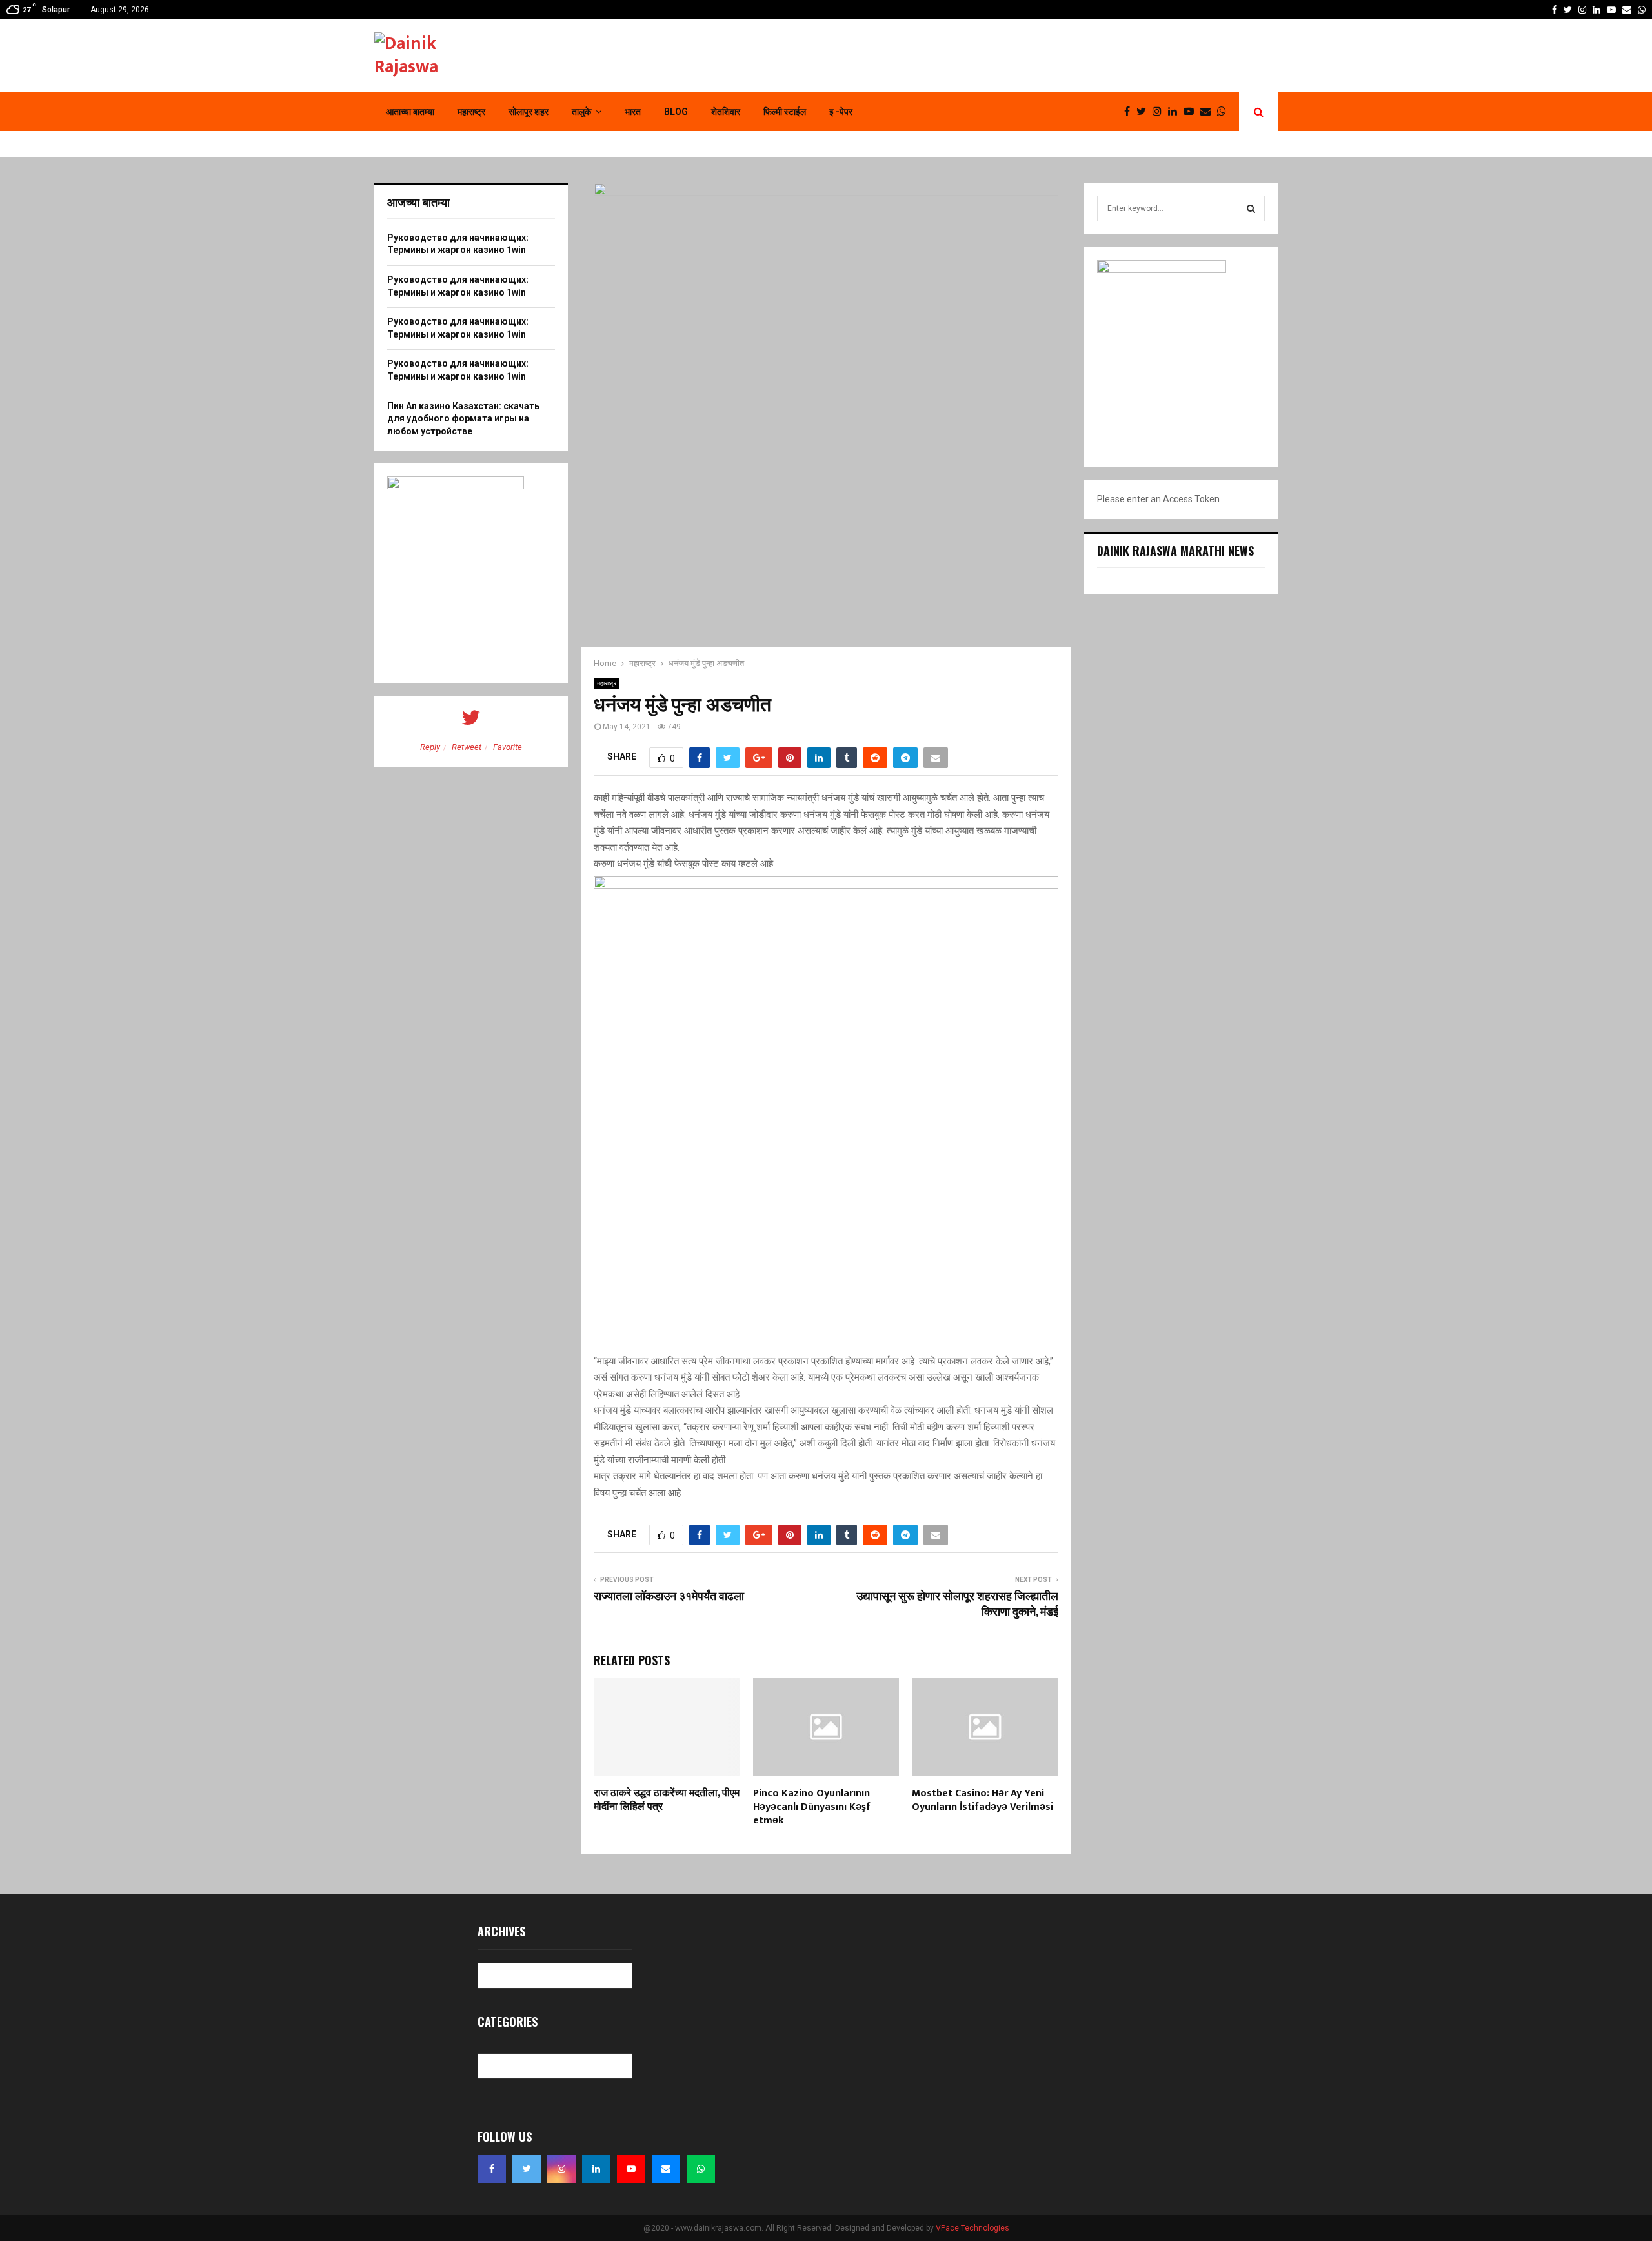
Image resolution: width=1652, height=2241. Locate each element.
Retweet (467, 747)
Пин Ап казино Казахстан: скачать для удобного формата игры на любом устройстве (463, 419)
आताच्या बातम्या (410, 112)
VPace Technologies (972, 2228)
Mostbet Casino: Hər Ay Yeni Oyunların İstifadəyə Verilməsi (982, 1800)
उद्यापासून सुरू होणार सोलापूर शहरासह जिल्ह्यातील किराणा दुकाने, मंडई (957, 1605)
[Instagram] (1160, 112)
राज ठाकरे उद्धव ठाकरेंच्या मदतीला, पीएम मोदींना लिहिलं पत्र (667, 1800)
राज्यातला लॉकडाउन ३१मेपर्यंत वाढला (669, 1597)
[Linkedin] (1176, 112)
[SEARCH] (1251, 208)
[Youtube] (1192, 112)
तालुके (581, 112)
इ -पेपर (841, 112)
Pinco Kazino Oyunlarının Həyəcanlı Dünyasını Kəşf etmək (812, 1807)
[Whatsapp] (1225, 112)
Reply (430, 747)
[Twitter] (1144, 112)
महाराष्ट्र (471, 112)
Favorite (508, 747)
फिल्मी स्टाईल (785, 112)
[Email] (1209, 112)
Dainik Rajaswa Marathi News (1175, 551)
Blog (676, 112)
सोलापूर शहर (529, 112)
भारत (633, 112)
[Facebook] (1130, 112)
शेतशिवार (726, 112)
